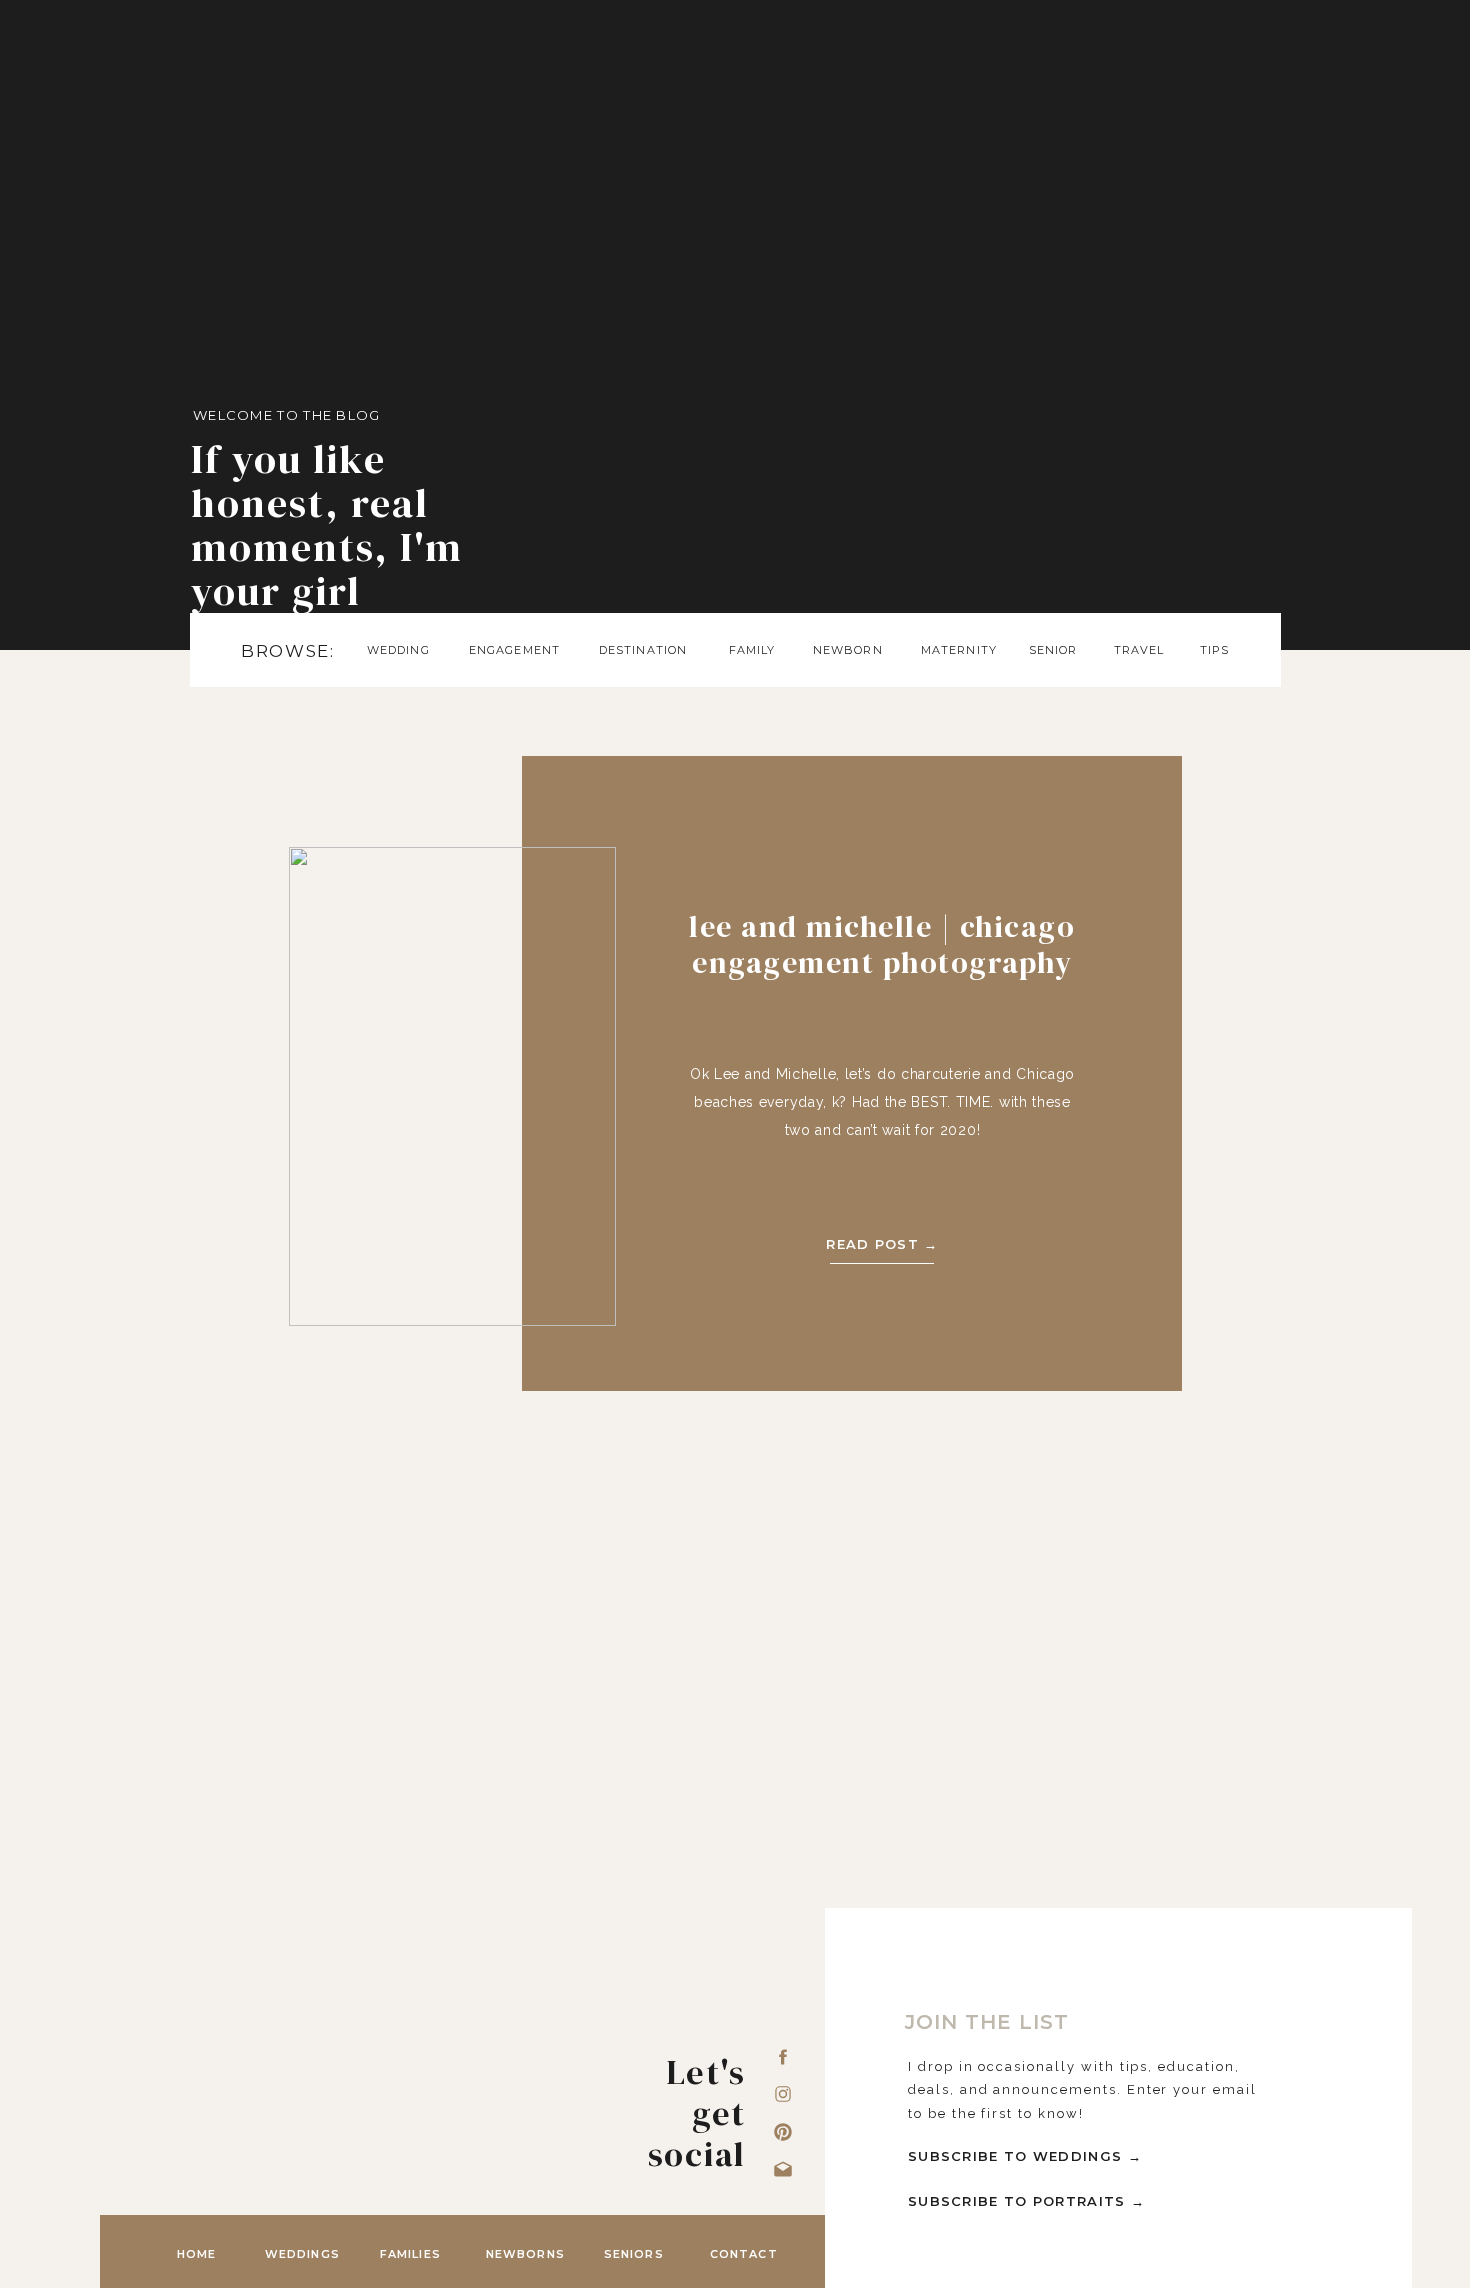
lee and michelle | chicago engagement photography (882, 944)
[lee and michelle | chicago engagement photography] (452, 1086)
